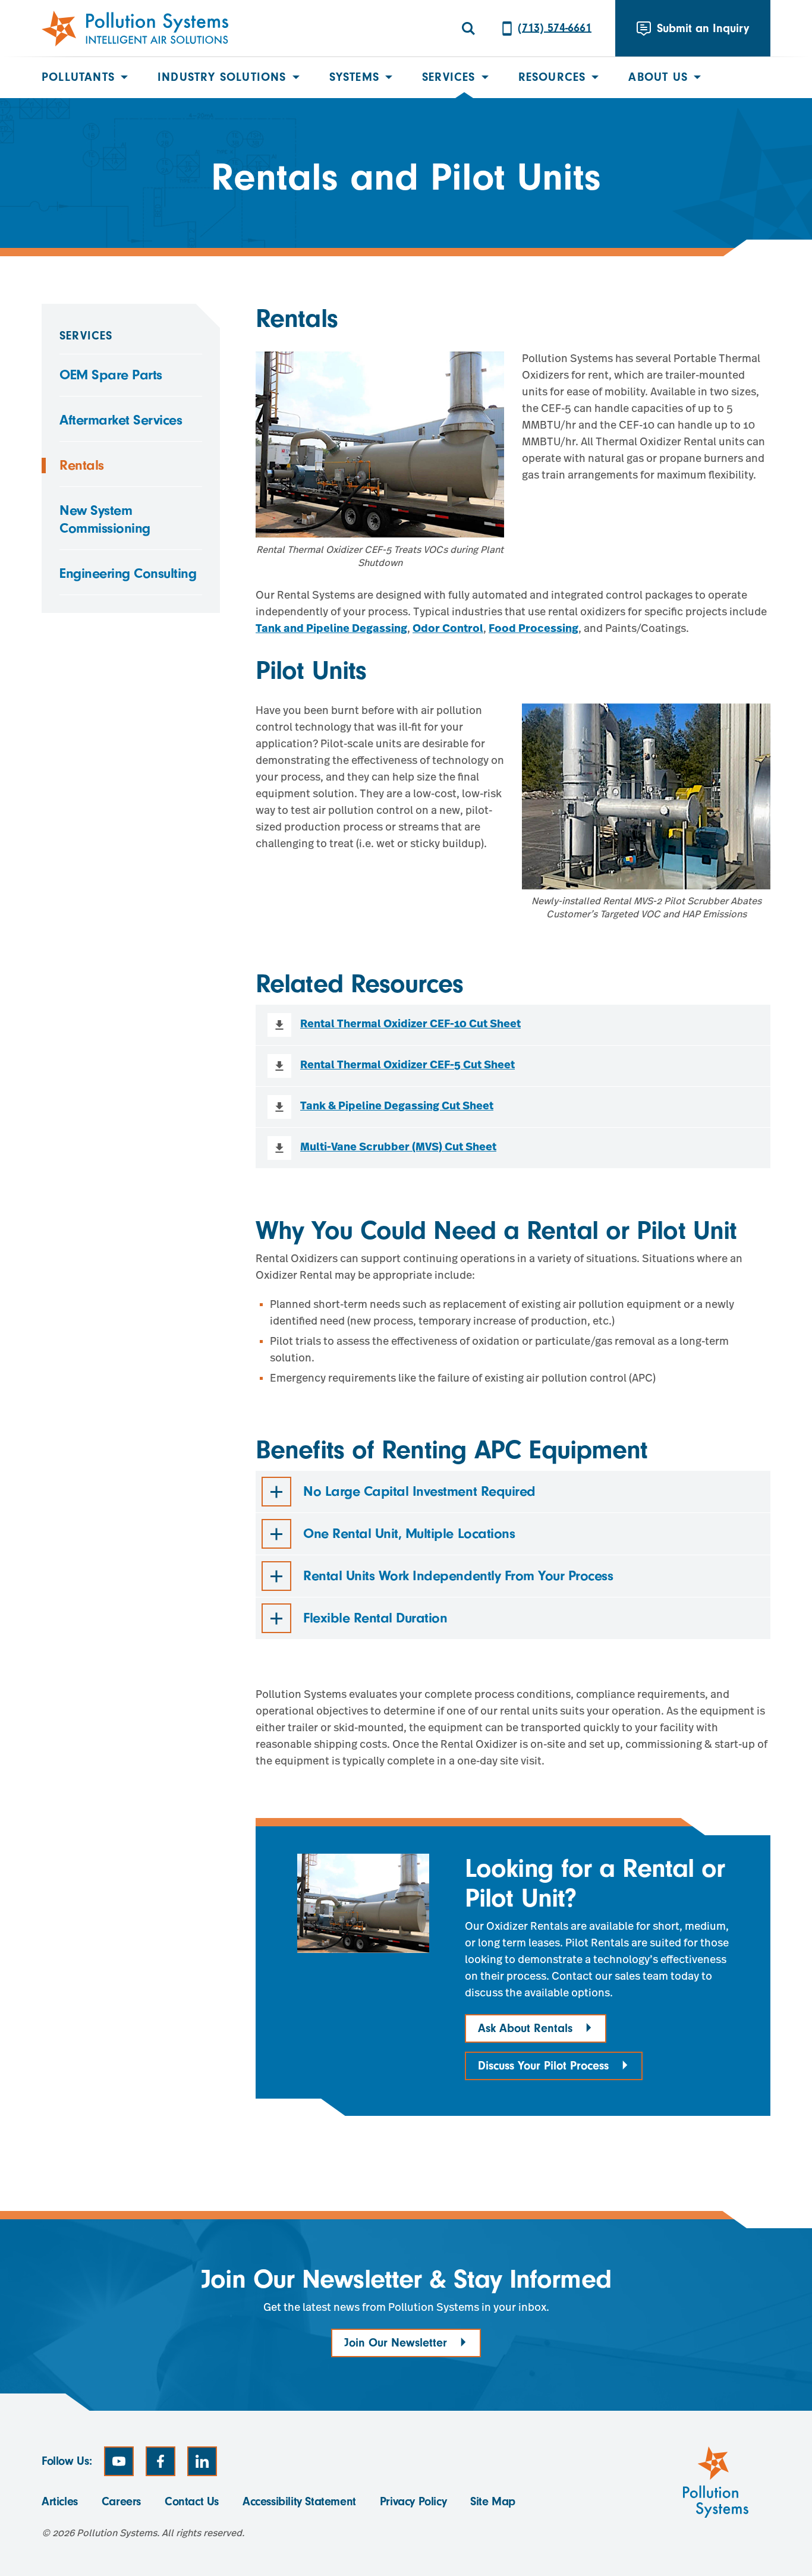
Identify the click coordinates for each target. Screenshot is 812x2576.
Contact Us (192, 2501)
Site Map (493, 2501)
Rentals (82, 465)
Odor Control (448, 630)
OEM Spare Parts (111, 375)
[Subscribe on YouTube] (119, 2461)
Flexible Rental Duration (375, 1618)
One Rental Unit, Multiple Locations (409, 1534)
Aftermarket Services (121, 420)
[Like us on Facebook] (160, 2461)
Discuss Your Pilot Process (543, 2066)
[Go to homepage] (135, 29)
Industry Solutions (222, 77)
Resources (552, 77)
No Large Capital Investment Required (419, 1491)
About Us (658, 77)
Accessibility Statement (299, 2501)
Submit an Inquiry (703, 28)
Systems (354, 77)
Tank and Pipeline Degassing (331, 630)
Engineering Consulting (128, 573)
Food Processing (534, 630)
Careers (121, 2501)
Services (449, 77)
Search (468, 29)
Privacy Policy (413, 2501)
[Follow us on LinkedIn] (202, 2461)
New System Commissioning (105, 519)
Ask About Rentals (525, 2028)
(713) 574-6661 (555, 28)
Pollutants (78, 77)
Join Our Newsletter (396, 2343)
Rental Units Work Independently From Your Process (458, 1576)
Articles (60, 2501)
